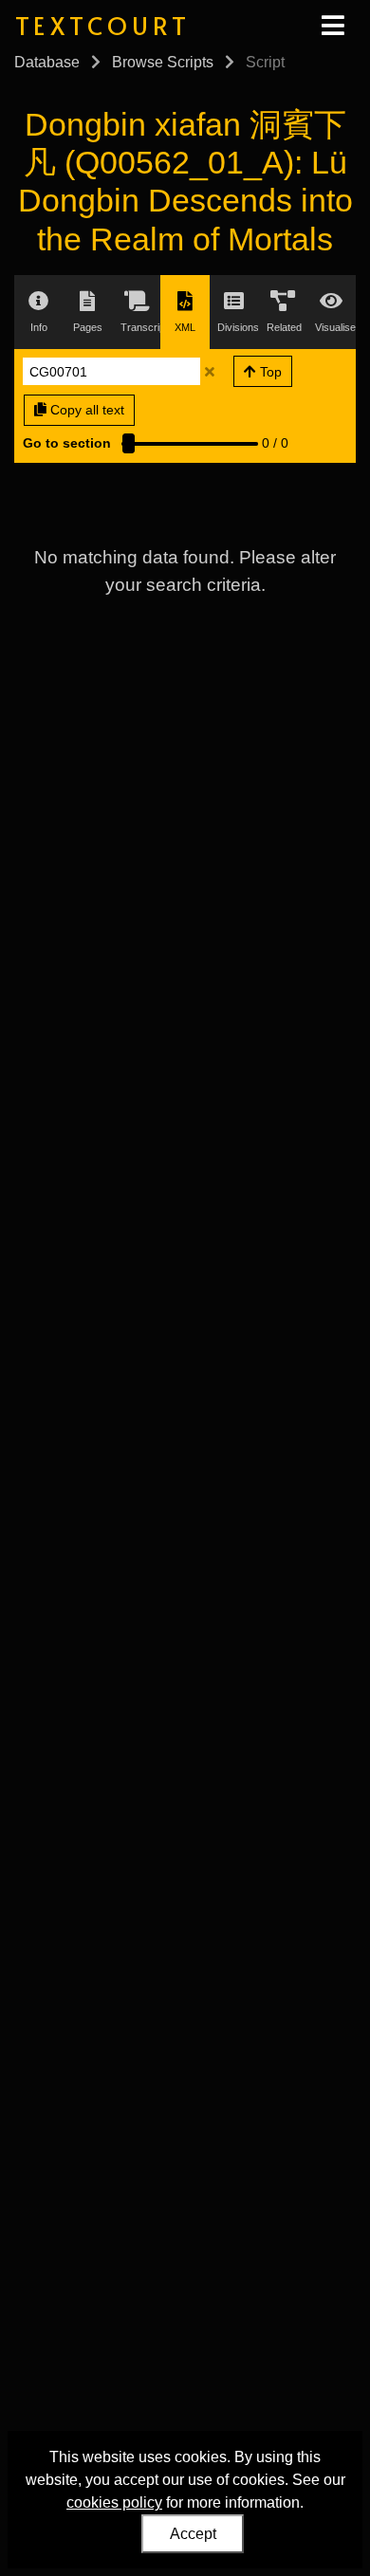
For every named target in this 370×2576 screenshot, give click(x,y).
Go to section (67, 443)
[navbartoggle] (332, 26)
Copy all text (85, 410)
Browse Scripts (163, 62)
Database (47, 62)
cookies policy (114, 2502)
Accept (193, 2534)
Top (269, 372)
